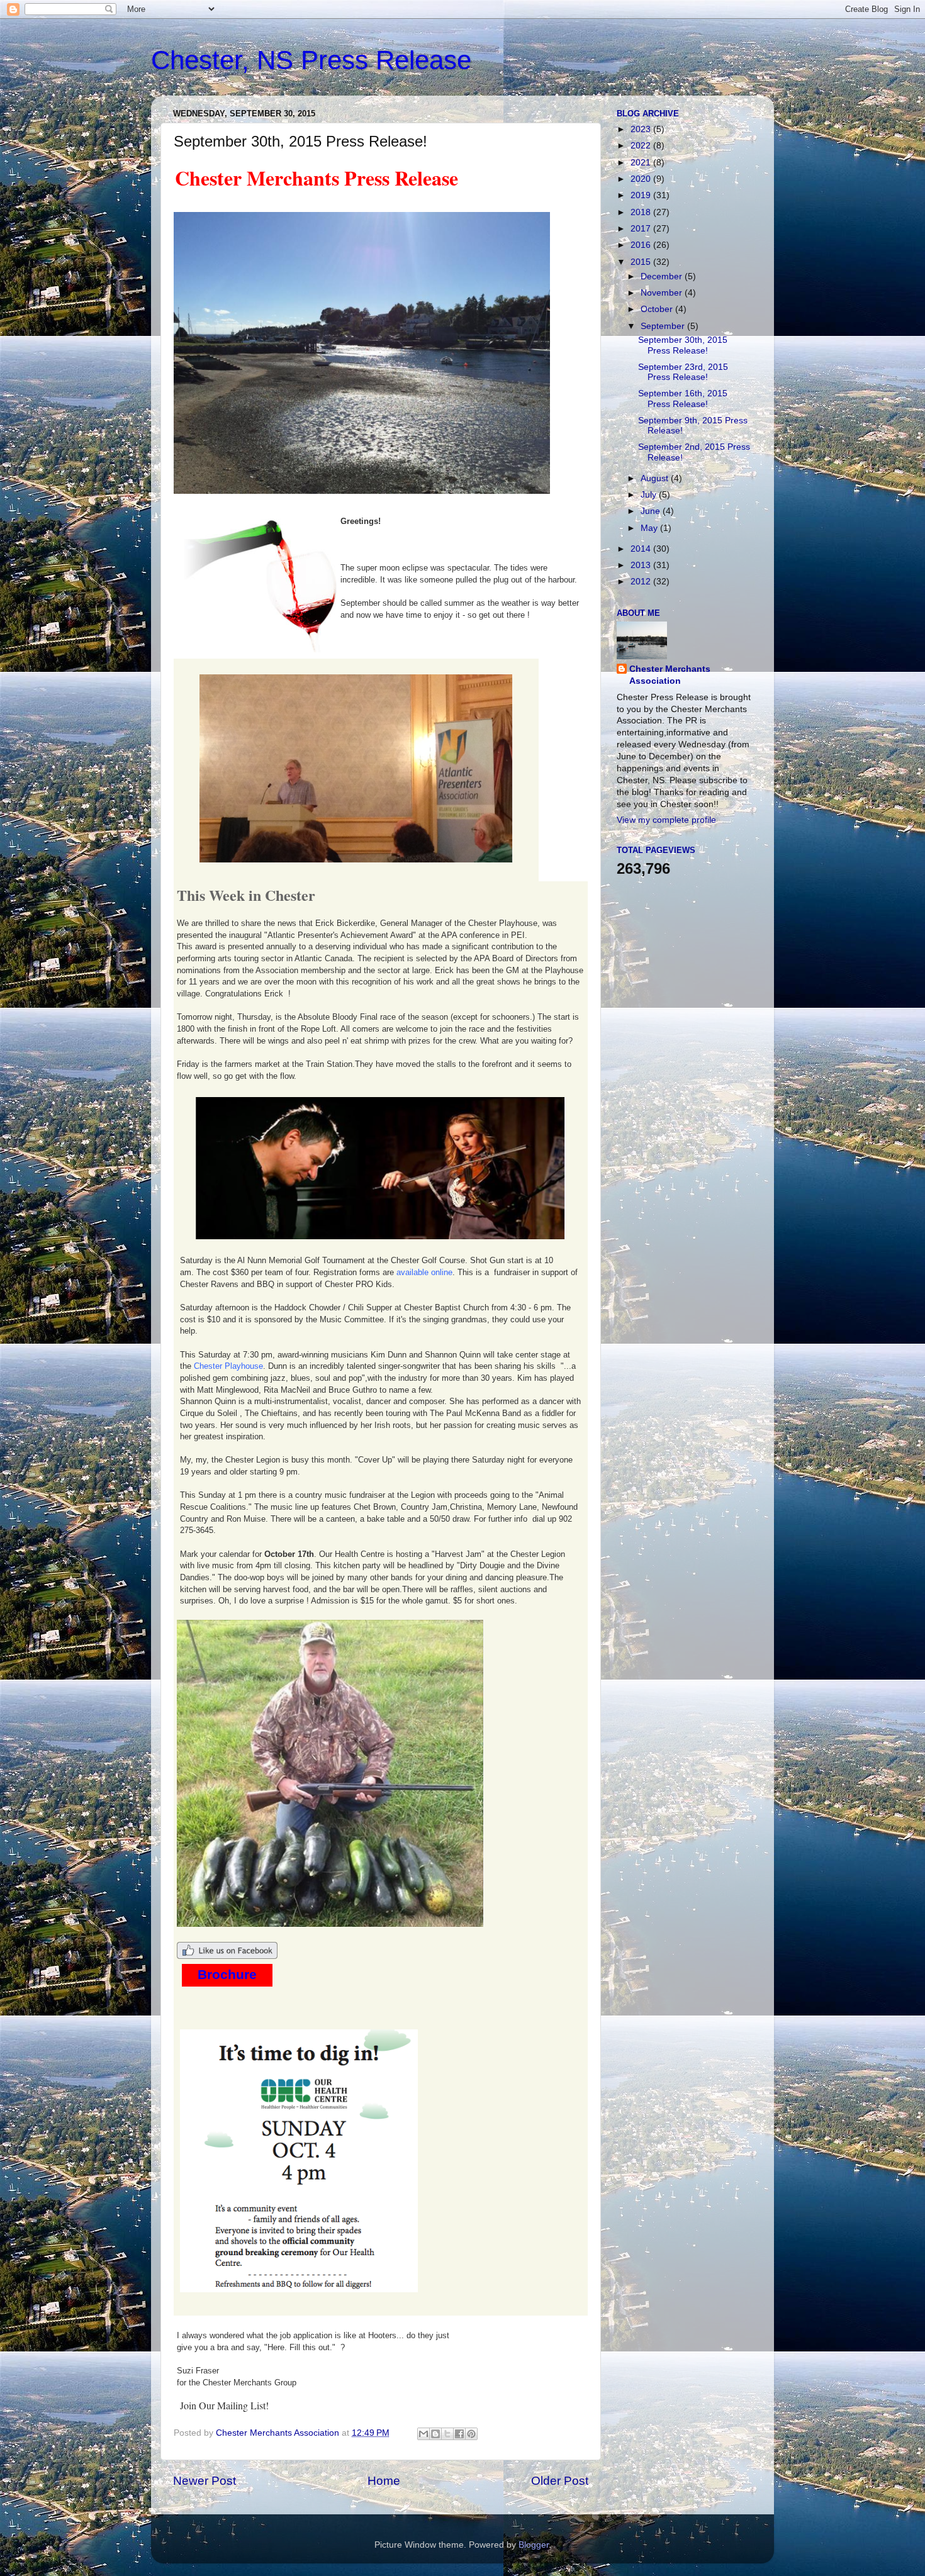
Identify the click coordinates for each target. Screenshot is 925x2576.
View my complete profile (666, 820)
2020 (642, 179)
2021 (642, 163)
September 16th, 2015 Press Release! (683, 399)
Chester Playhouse (228, 1366)
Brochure (227, 1975)
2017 (642, 229)
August (656, 478)
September (664, 326)
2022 (642, 146)
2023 (642, 129)
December (663, 276)
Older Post (560, 2481)
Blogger (534, 2545)
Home (384, 2481)
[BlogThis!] (435, 2434)
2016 (642, 245)
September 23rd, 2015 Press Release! (683, 372)
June (652, 511)
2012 (642, 582)
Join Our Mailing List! (224, 2405)
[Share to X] (447, 2434)
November (663, 293)
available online (424, 1272)
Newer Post (205, 2481)
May (650, 528)
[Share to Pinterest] (471, 2434)
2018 (642, 212)
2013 (642, 565)
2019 (642, 195)
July (650, 495)
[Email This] (423, 2434)
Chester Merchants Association (670, 675)
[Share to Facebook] (459, 2434)
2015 (642, 262)
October (658, 309)
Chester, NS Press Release (311, 60)
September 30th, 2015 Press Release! (683, 345)
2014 (642, 549)
